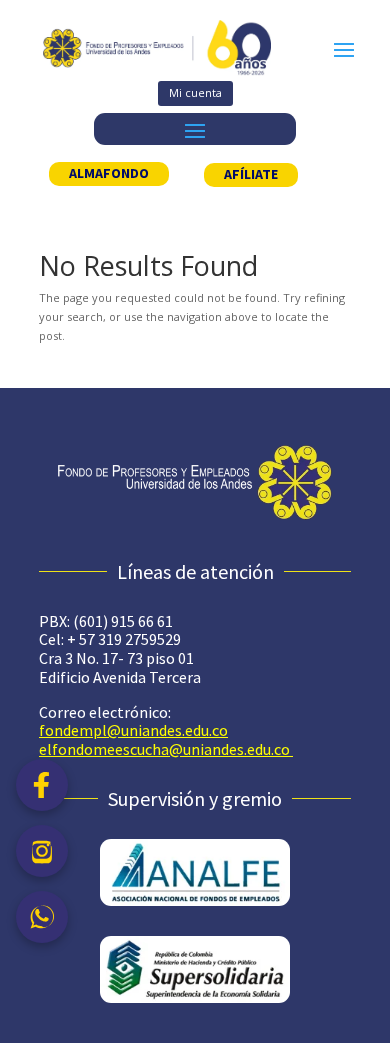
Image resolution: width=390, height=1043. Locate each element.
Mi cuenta (195, 92)
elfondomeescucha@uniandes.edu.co (164, 749)
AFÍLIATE (251, 174)
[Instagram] (42, 851)
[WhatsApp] (42, 917)
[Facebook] (42, 785)
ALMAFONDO (109, 173)
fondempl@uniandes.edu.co (133, 730)
